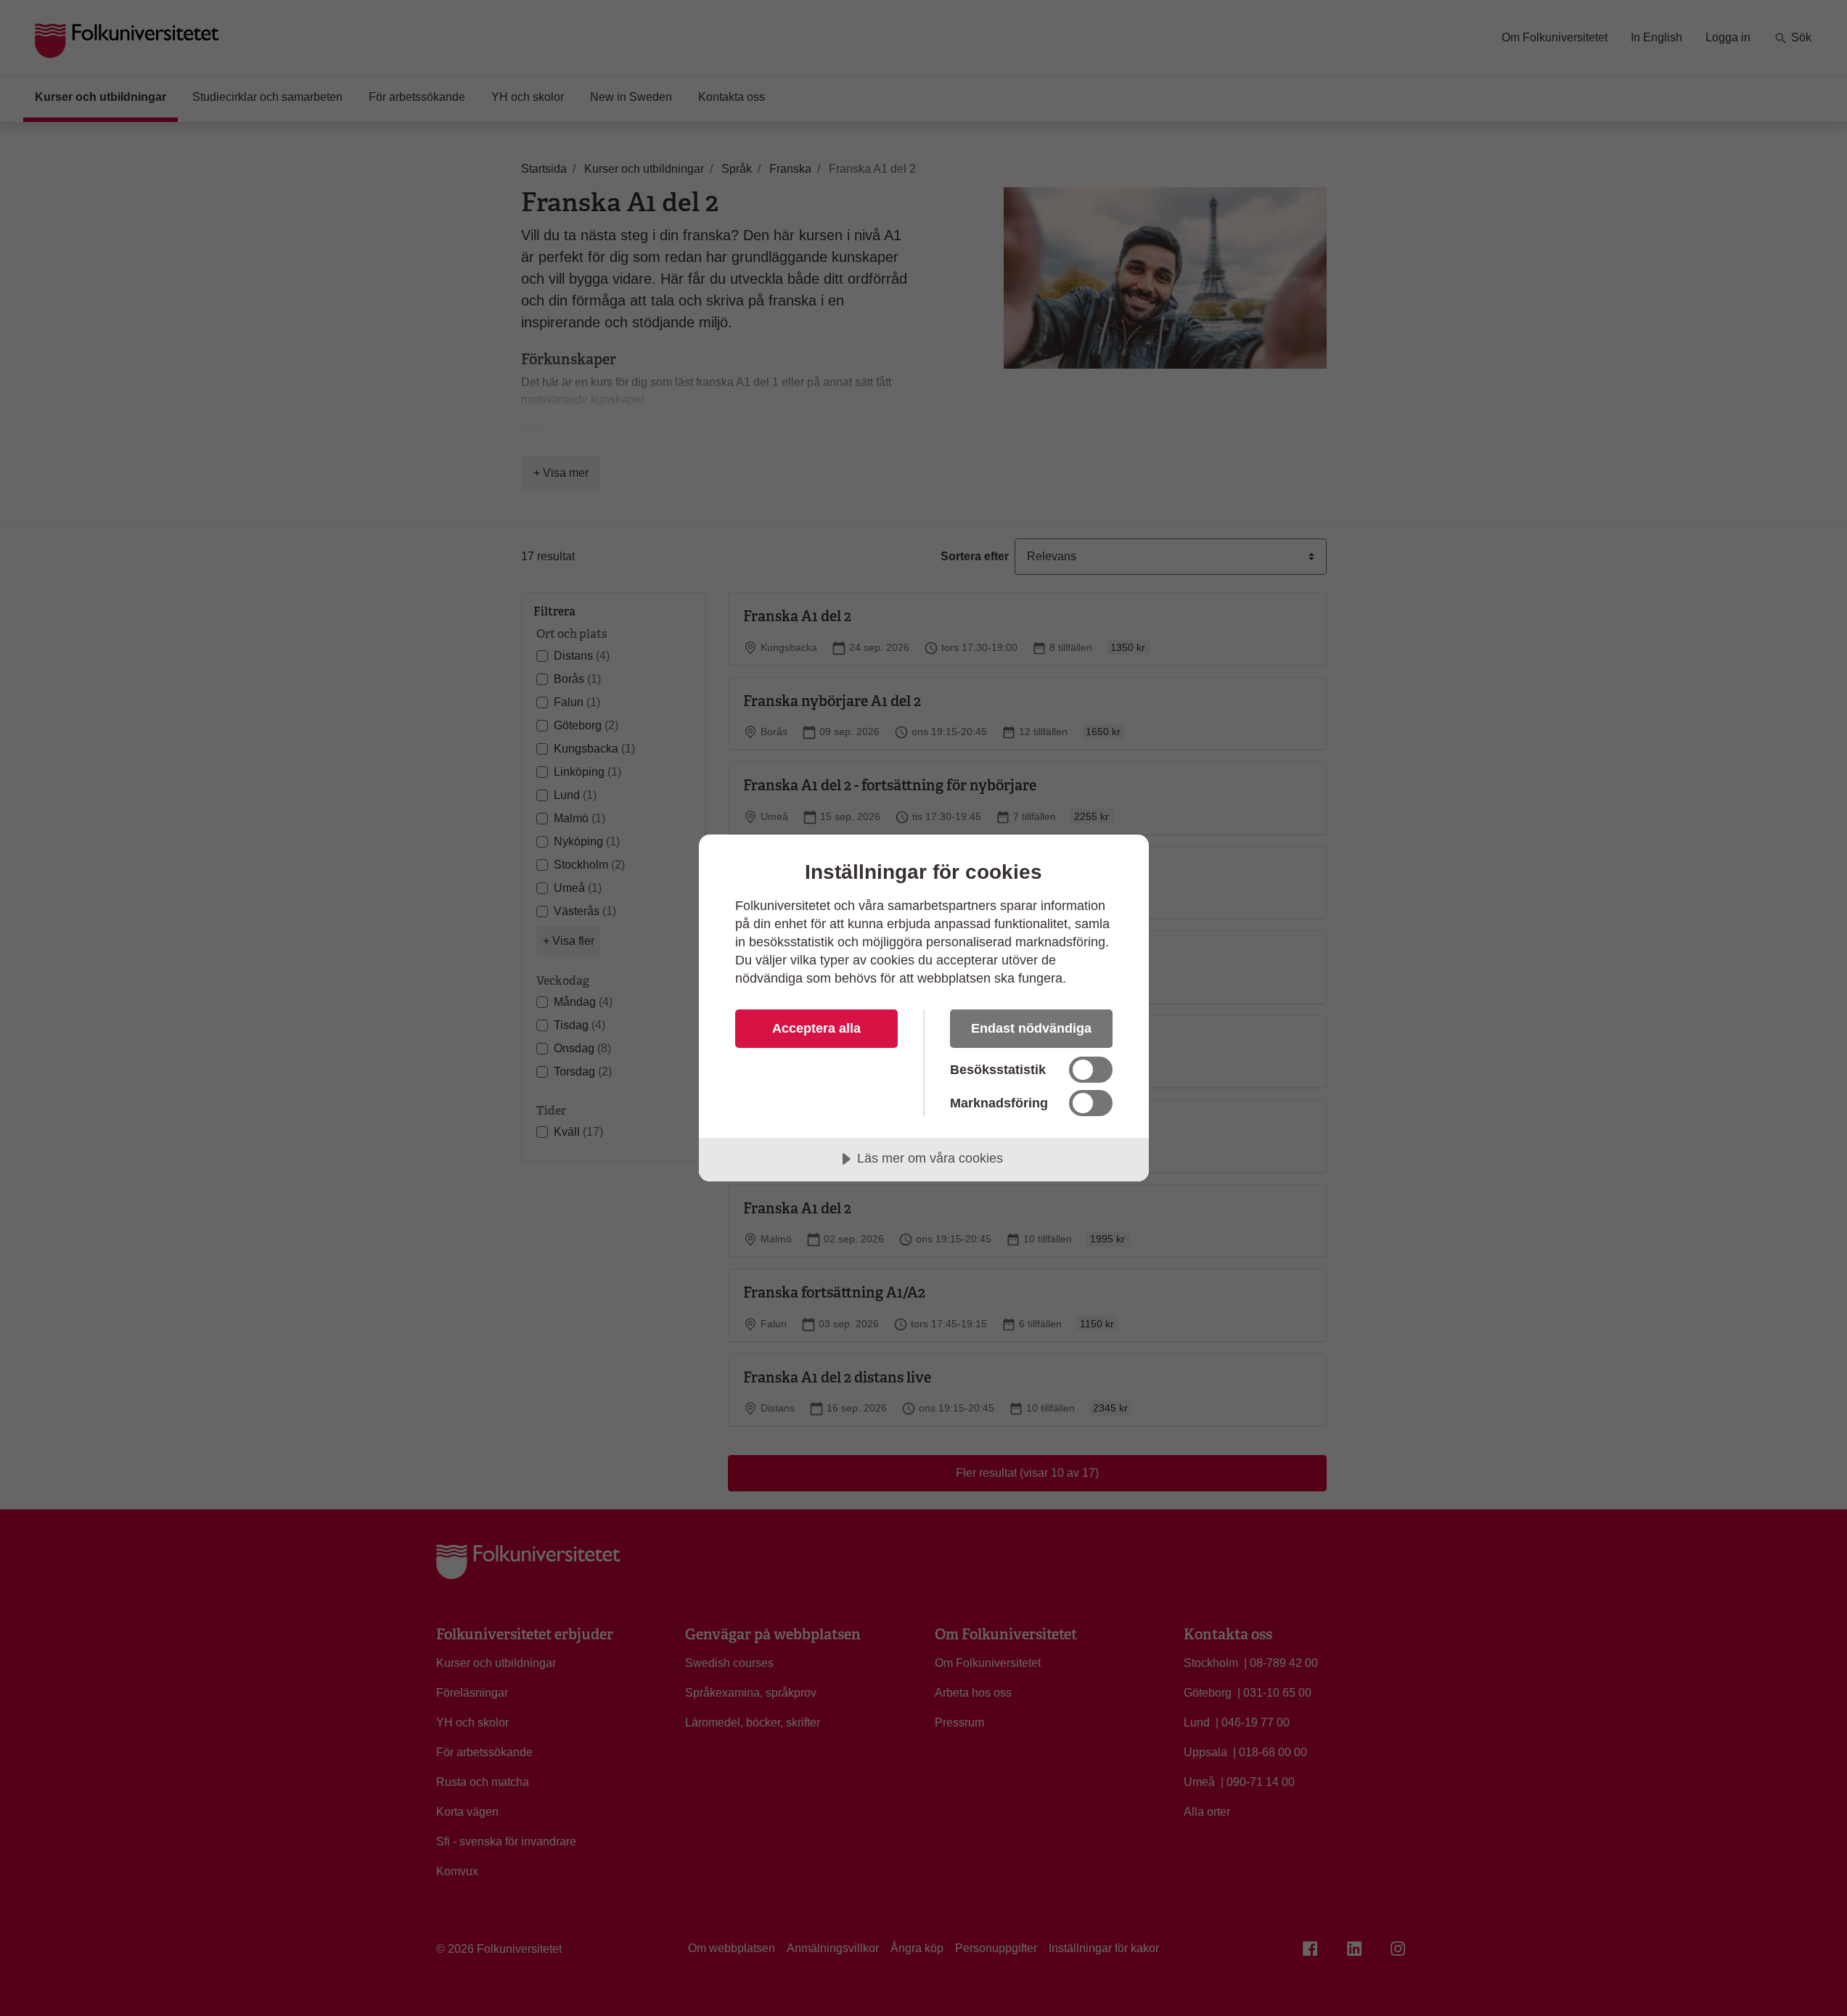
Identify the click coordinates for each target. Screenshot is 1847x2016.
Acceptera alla (816, 1028)
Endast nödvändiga (1031, 1028)
